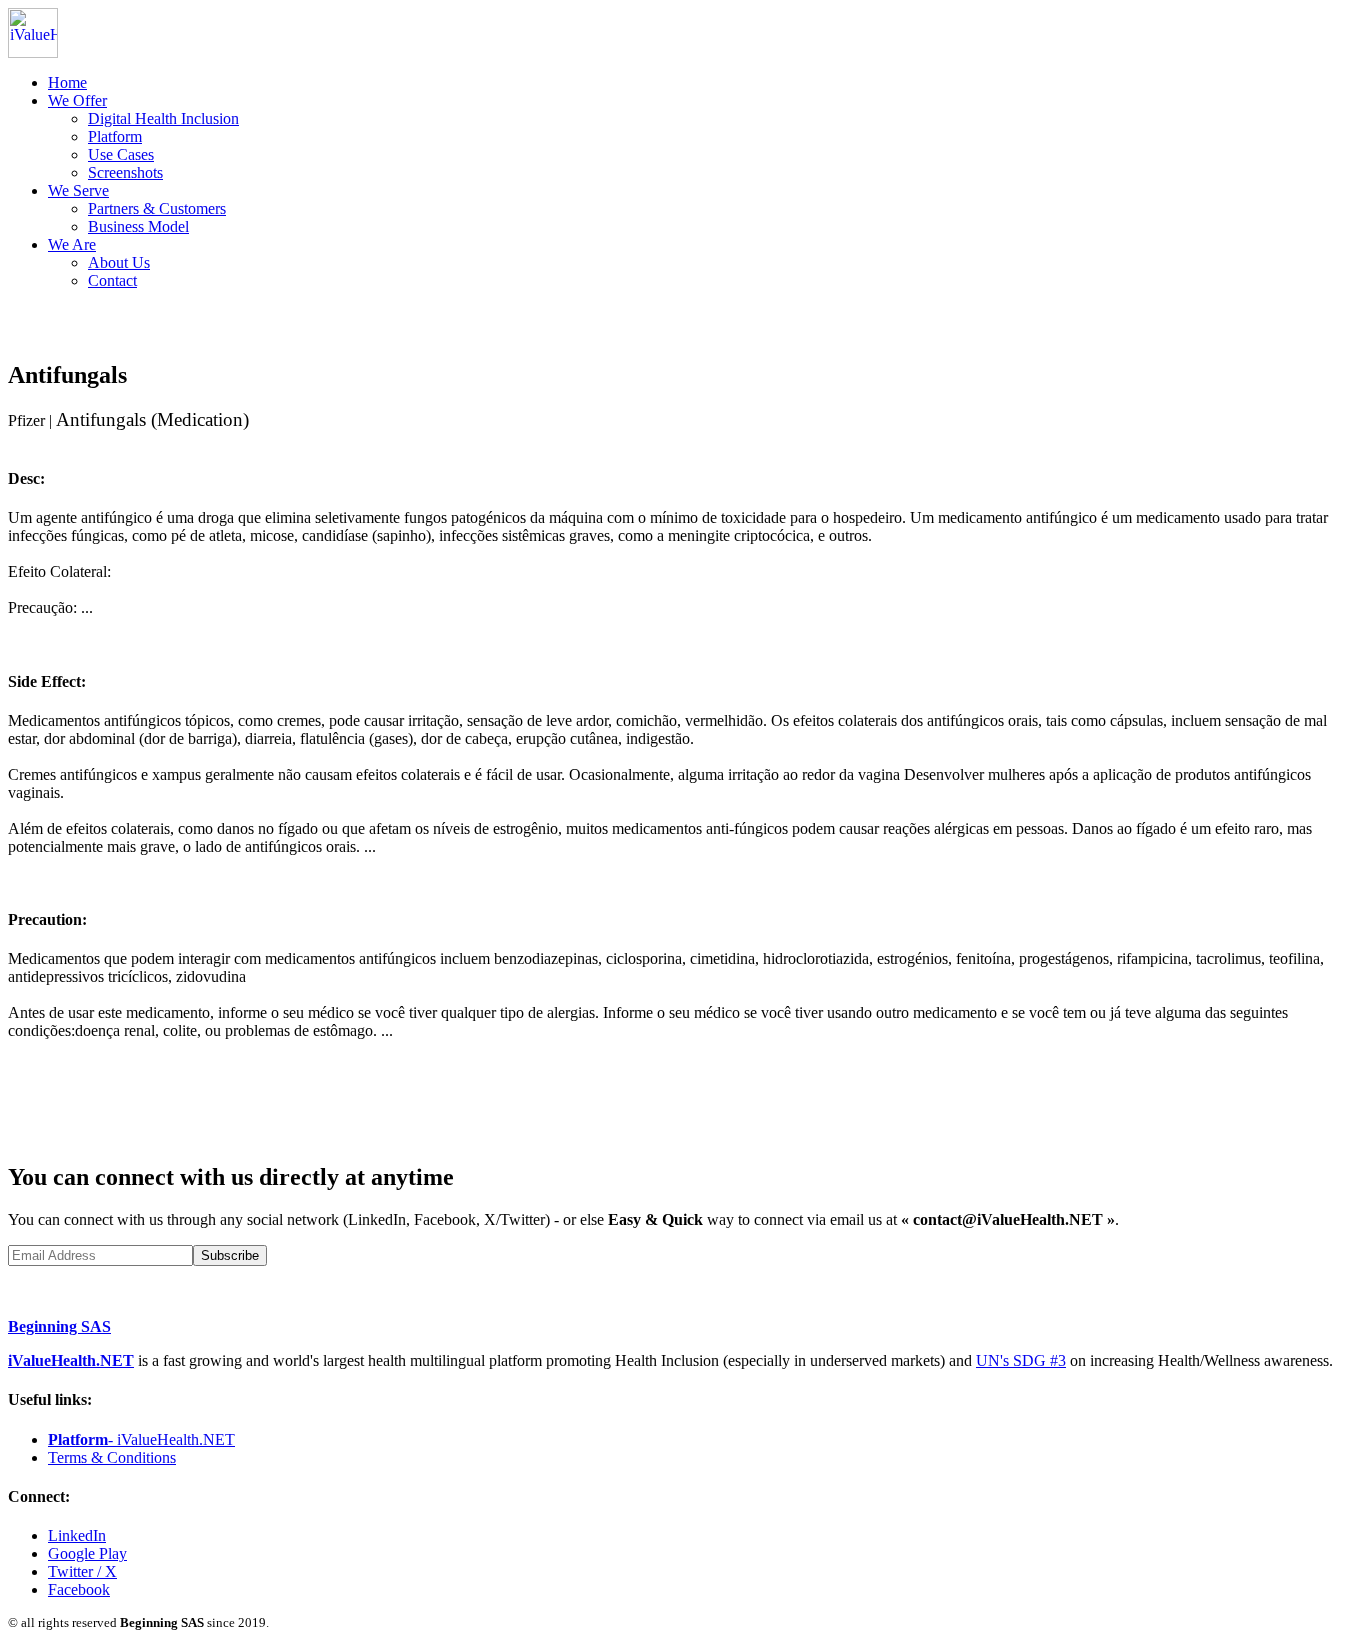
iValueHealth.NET (71, 1360)
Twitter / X (82, 1571)
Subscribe (230, 1255)
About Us (119, 262)
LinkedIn (77, 1535)
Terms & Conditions (112, 1457)
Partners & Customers (157, 208)
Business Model (138, 226)
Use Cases (121, 154)
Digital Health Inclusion (163, 118)
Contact (112, 280)
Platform (115, 136)
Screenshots (125, 172)
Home (67, 82)
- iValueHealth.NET (141, 1439)
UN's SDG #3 (1021, 1360)
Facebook (79, 1589)
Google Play (87, 1553)
